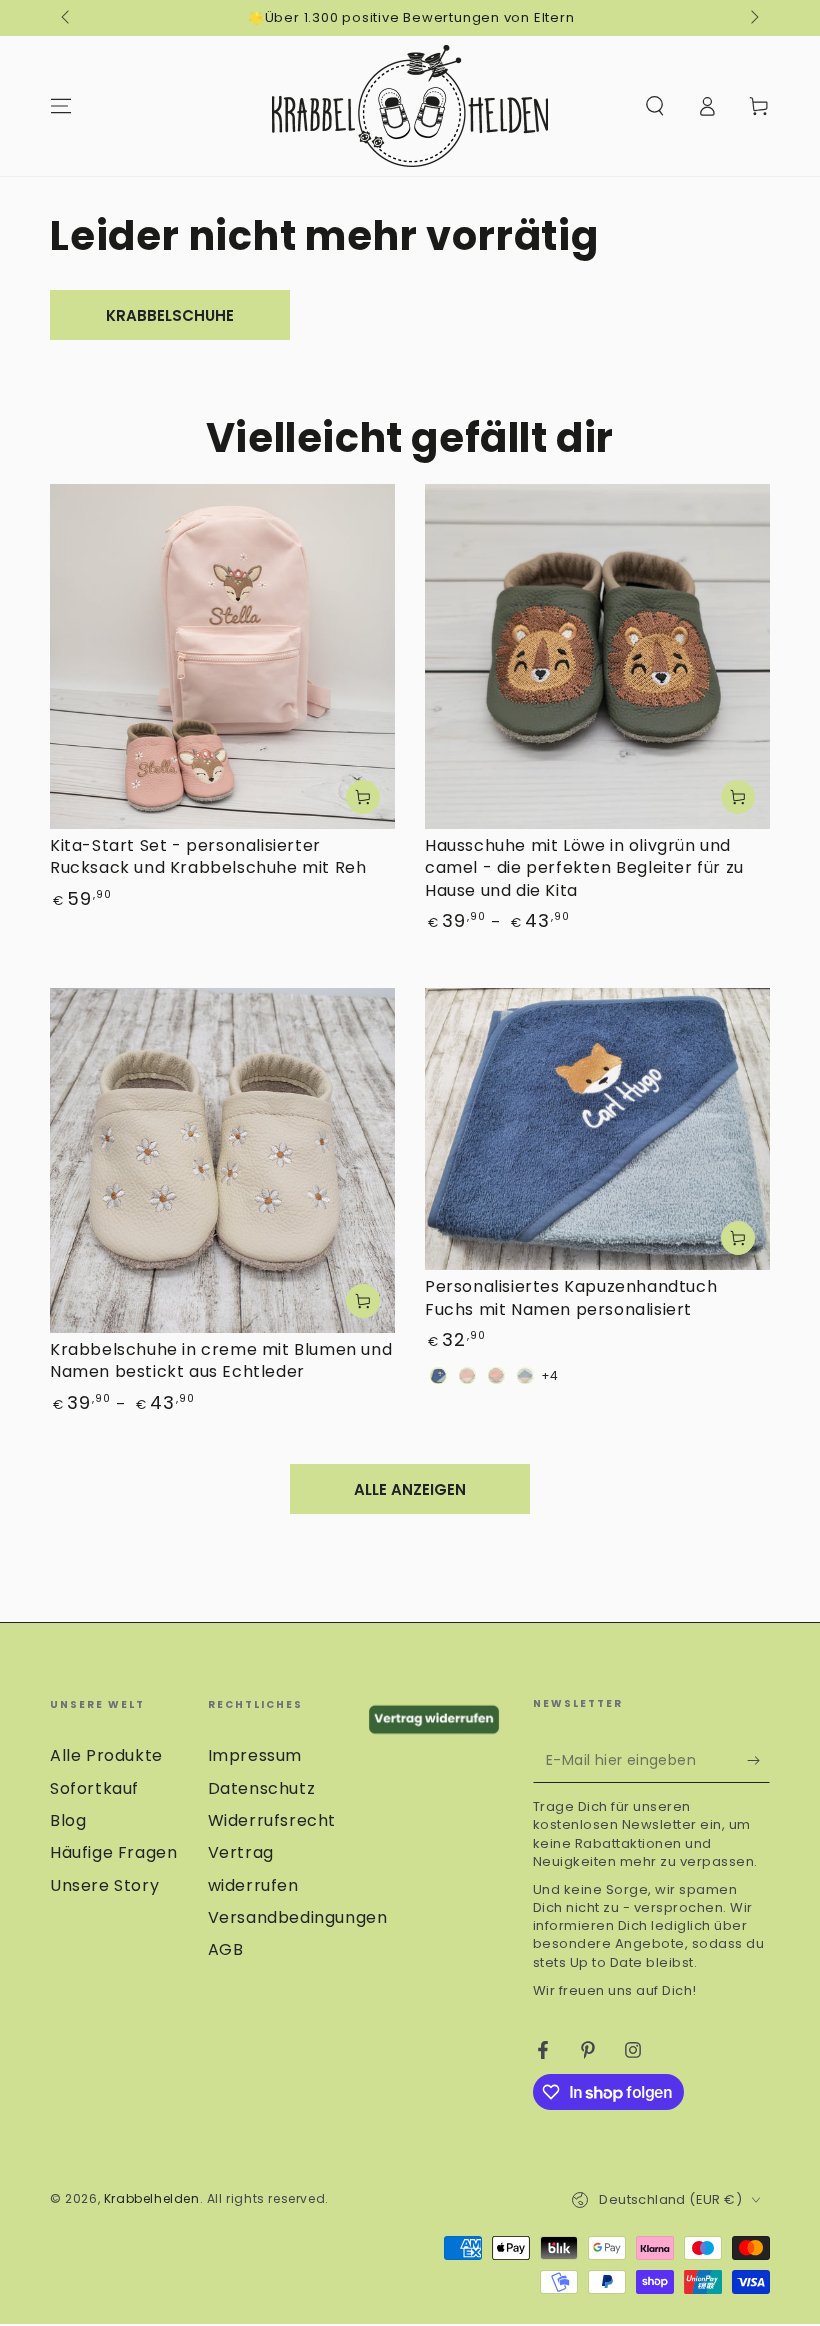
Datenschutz (262, 1788)
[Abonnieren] (758, 1760)
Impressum (255, 1755)
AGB (226, 1949)
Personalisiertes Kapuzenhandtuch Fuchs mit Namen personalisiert (571, 1297)
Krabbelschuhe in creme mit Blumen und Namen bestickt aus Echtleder (221, 1360)
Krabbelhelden (152, 2198)
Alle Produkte (106, 1755)
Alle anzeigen (410, 1489)
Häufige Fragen (113, 1852)
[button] (655, 106)
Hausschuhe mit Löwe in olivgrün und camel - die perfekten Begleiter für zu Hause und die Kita (584, 868)
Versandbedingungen (298, 1917)
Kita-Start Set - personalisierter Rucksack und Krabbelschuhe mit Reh (208, 856)
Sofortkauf (94, 1788)
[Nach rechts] (753, 18)
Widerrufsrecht (272, 1820)
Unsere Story (104, 1885)
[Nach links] (67, 18)
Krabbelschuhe (170, 315)
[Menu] (61, 106)
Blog (68, 1820)
